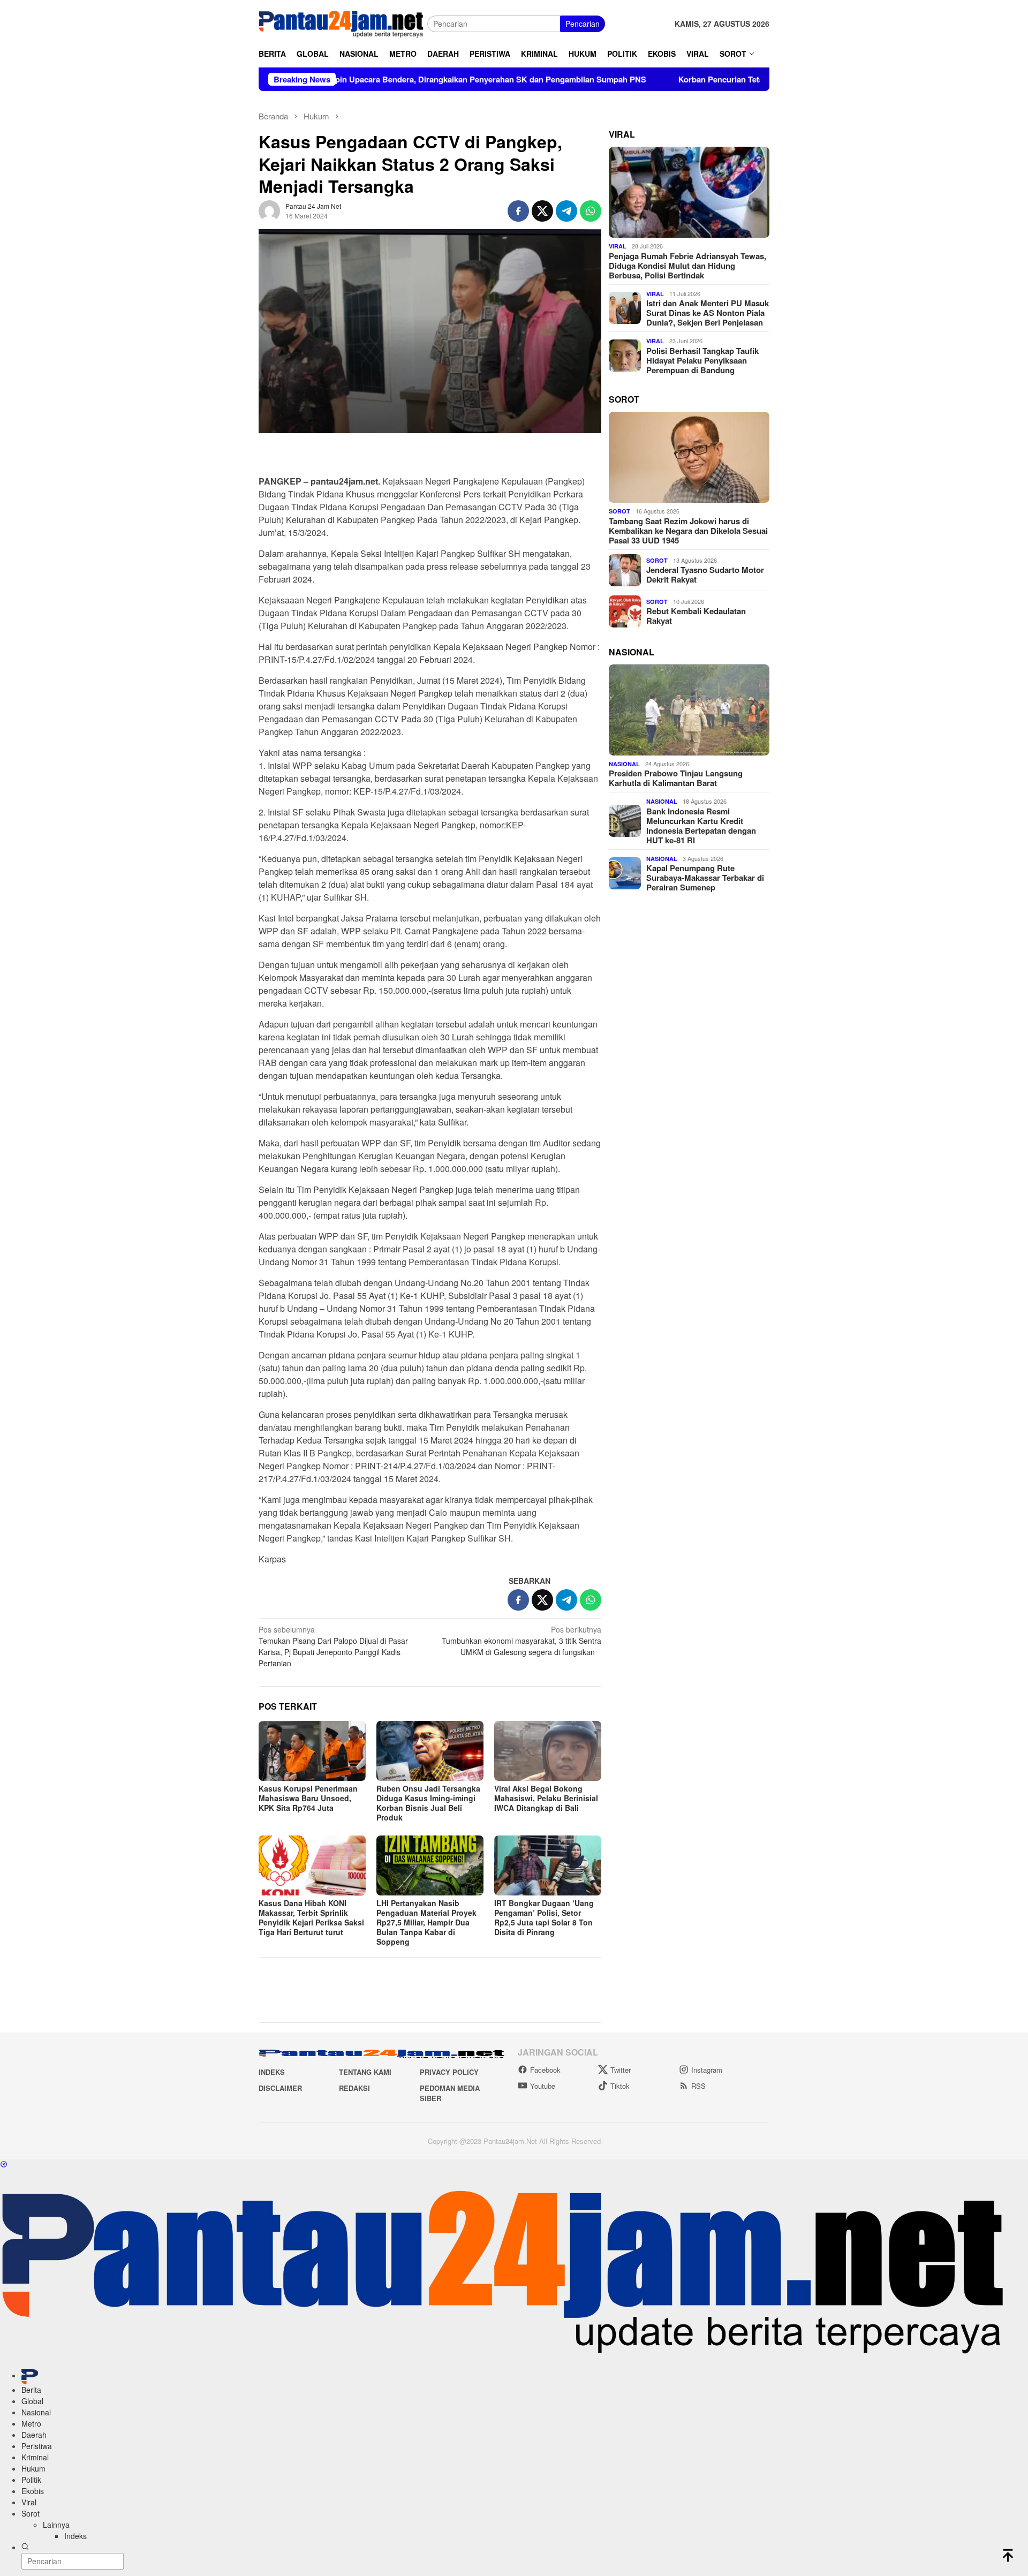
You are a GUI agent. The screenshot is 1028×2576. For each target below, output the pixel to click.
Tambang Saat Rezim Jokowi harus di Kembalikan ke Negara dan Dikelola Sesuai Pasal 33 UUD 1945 (688, 531)
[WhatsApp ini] (591, 211)
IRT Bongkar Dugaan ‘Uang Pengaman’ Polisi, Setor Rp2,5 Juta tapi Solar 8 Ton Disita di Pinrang (544, 1917)
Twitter (621, 2070)
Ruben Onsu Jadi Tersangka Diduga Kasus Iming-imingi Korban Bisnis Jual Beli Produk (428, 1803)
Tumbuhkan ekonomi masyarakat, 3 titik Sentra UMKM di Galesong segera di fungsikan (521, 1641)
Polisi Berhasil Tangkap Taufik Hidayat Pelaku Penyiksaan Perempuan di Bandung (702, 360)
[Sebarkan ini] (518, 211)
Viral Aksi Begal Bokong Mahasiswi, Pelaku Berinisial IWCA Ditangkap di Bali (546, 1798)
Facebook (545, 2070)
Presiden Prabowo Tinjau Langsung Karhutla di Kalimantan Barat (676, 778)
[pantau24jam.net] (343, 22)
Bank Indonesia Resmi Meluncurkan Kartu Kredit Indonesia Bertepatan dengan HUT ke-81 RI (701, 826)
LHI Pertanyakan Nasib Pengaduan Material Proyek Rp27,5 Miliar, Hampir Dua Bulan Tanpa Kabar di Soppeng (426, 1922)
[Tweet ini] (542, 211)
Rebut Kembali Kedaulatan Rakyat (696, 616)
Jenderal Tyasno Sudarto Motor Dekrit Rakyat (705, 575)
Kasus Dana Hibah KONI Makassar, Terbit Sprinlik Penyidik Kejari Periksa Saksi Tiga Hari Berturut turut (311, 1917)
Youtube (543, 2086)
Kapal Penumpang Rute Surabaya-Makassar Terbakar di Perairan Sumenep (705, 878)
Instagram (707, 2070)
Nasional (624, 764)
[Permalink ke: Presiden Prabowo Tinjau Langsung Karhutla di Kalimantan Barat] (689, 710)
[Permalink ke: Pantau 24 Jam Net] (269, 210)
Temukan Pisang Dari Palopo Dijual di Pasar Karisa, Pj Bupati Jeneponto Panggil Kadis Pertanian (333, 1646)
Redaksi (354, 2088)
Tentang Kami (365, 2072)
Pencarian (583, 24)
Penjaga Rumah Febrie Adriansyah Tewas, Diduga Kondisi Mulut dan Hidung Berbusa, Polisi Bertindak (687, 266)
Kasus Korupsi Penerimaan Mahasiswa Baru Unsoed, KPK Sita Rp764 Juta (308, 1798)
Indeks (272, 2072)
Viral (618, 246)
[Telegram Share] (566, 211)
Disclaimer (280, 2088)
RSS (698, 2086)
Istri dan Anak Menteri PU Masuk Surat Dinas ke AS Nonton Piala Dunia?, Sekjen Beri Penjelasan (708, 313)
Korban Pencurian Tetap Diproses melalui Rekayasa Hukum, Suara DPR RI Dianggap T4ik (746, 79)
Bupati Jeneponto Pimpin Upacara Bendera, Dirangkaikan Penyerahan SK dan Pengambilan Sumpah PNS (350, 79)
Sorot (619, 511)
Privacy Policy (449, 2072)
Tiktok (620, 2086)
